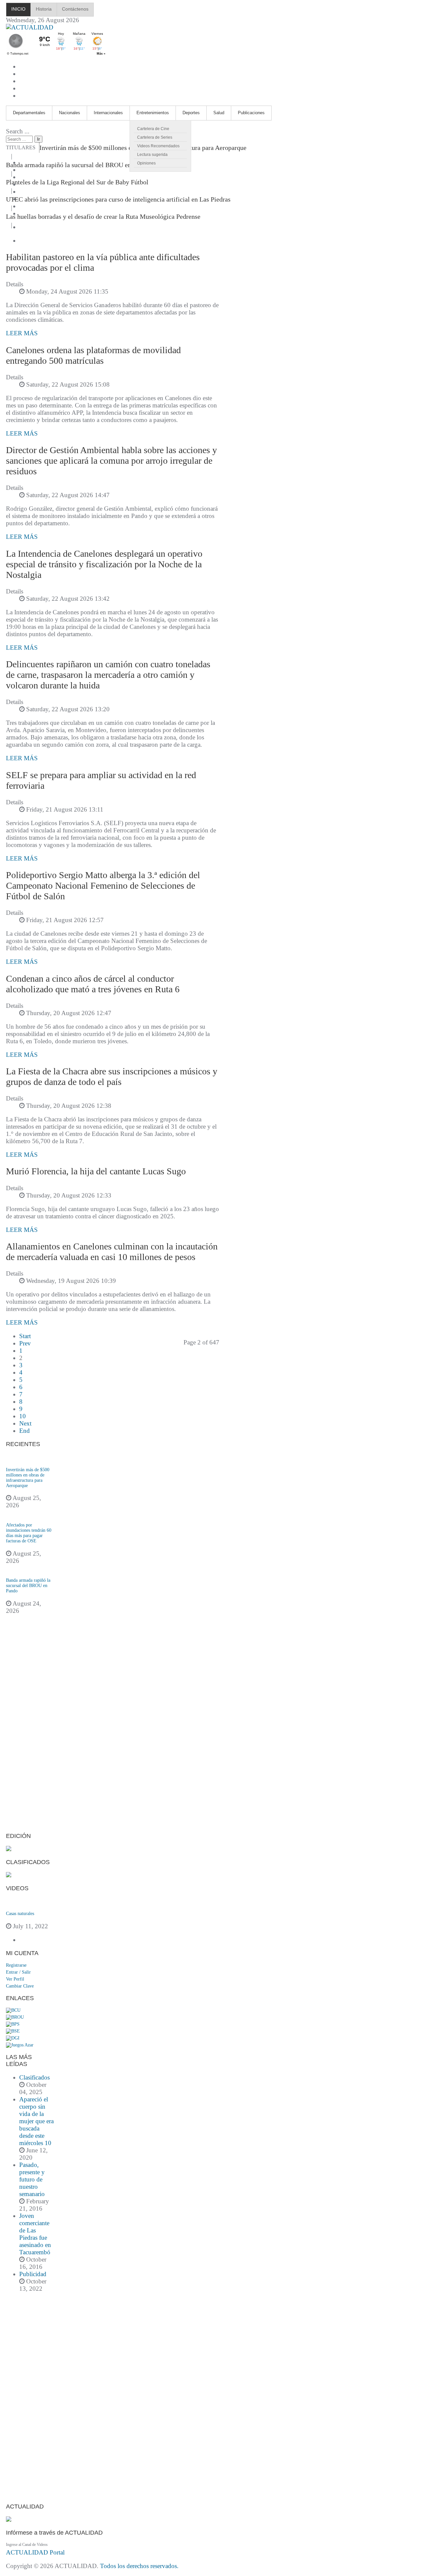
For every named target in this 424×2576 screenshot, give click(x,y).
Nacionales (70, 113)
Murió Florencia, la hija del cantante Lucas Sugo (96, 1171)
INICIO (18, 9)
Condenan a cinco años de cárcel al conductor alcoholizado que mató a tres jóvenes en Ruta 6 (93, 984)
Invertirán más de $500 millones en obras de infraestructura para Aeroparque (28, 1478)
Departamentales (29, 113)
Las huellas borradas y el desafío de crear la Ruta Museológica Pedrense (103, 216)
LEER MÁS (22, 333)
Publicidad (33, 2274)
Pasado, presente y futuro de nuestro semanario (32, 2179)
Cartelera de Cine (153, 129)
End (25, 1431)
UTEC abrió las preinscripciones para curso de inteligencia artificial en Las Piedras (118, 199)
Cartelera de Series (155, 137)
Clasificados (34, 2077)
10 (23, 1416)
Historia (44, 9)
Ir (38, 139)
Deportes (191, 113)
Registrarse (16, 1965)
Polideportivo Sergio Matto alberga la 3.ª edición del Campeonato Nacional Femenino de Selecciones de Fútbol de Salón (103, 886)
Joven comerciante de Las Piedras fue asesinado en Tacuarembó (35, 2234)
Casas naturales (20, 1914)
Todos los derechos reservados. (139, 2566)
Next (25, 1423)
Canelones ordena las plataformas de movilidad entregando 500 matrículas (93, 355)
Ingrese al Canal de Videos (27, 2545)
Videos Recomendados (158, 146)
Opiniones (146, 163)
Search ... (18, 131)
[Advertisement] (30, 1727)
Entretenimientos (153, 113)
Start (25, 1336)
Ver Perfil (15, 1979)
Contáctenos (75, 9)
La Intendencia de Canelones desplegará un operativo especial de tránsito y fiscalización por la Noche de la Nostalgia (104, 564)
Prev (25, 1343)
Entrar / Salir (18, 1972)
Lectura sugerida (152, 155)
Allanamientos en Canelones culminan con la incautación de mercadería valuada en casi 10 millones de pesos (112, 1252)
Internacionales (108, 113)
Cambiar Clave (20, 1986)
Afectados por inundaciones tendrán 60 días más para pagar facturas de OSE (29, 1533)
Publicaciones (251, 113)
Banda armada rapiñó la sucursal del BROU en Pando (78, 165)
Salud (219, 113)
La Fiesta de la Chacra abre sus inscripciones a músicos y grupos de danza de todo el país (112, 1077)
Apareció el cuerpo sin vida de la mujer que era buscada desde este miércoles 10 (36, 2121)
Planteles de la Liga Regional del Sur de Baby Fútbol (77, 182)
